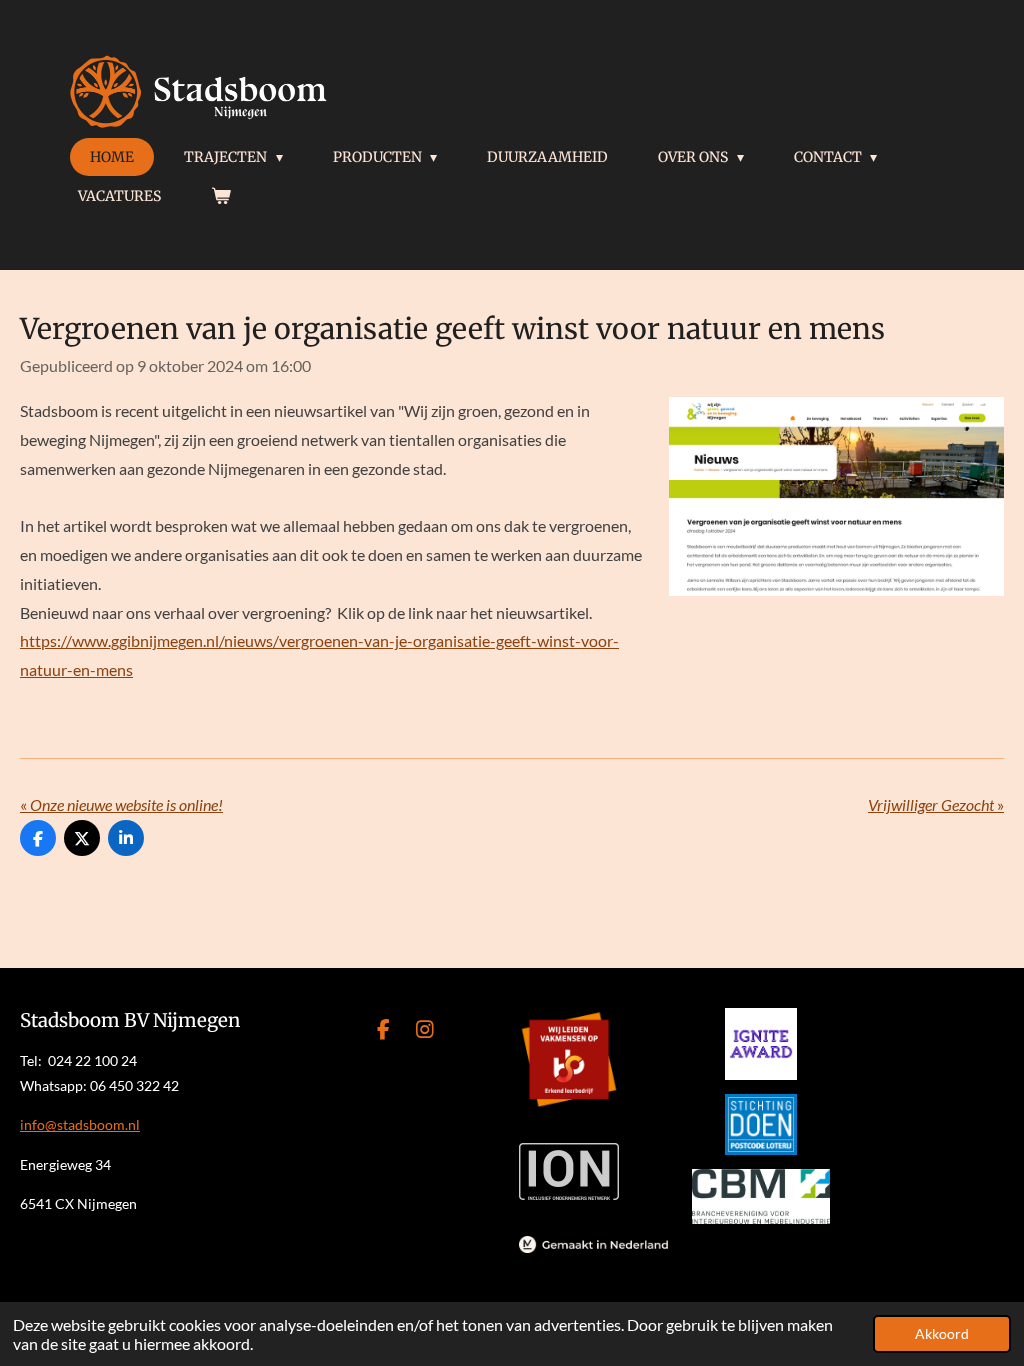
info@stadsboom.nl (80, 1124)
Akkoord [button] (942, 1333)
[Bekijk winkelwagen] (221, 196)
